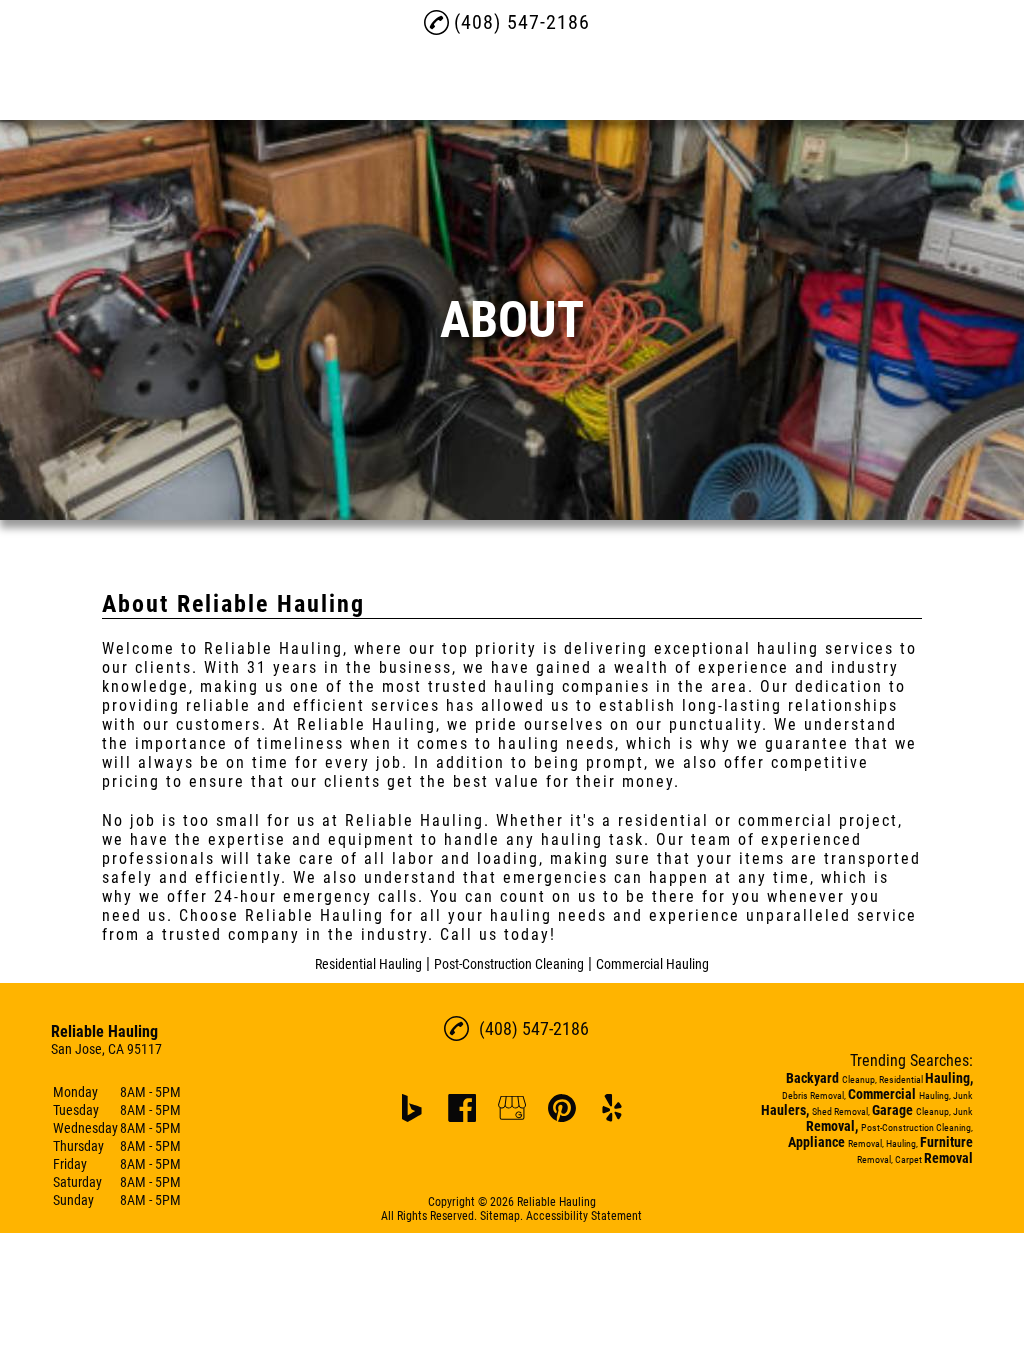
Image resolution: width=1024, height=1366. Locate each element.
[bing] (412, 1108)
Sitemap (500, 1216)
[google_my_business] (512, 1108)
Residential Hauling (368, 964)
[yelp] (612, 1108)
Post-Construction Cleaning (509, 964)
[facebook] (462, 1108)
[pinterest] (562, 1108)
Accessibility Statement (584, 1216)
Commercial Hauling (652, 964)
